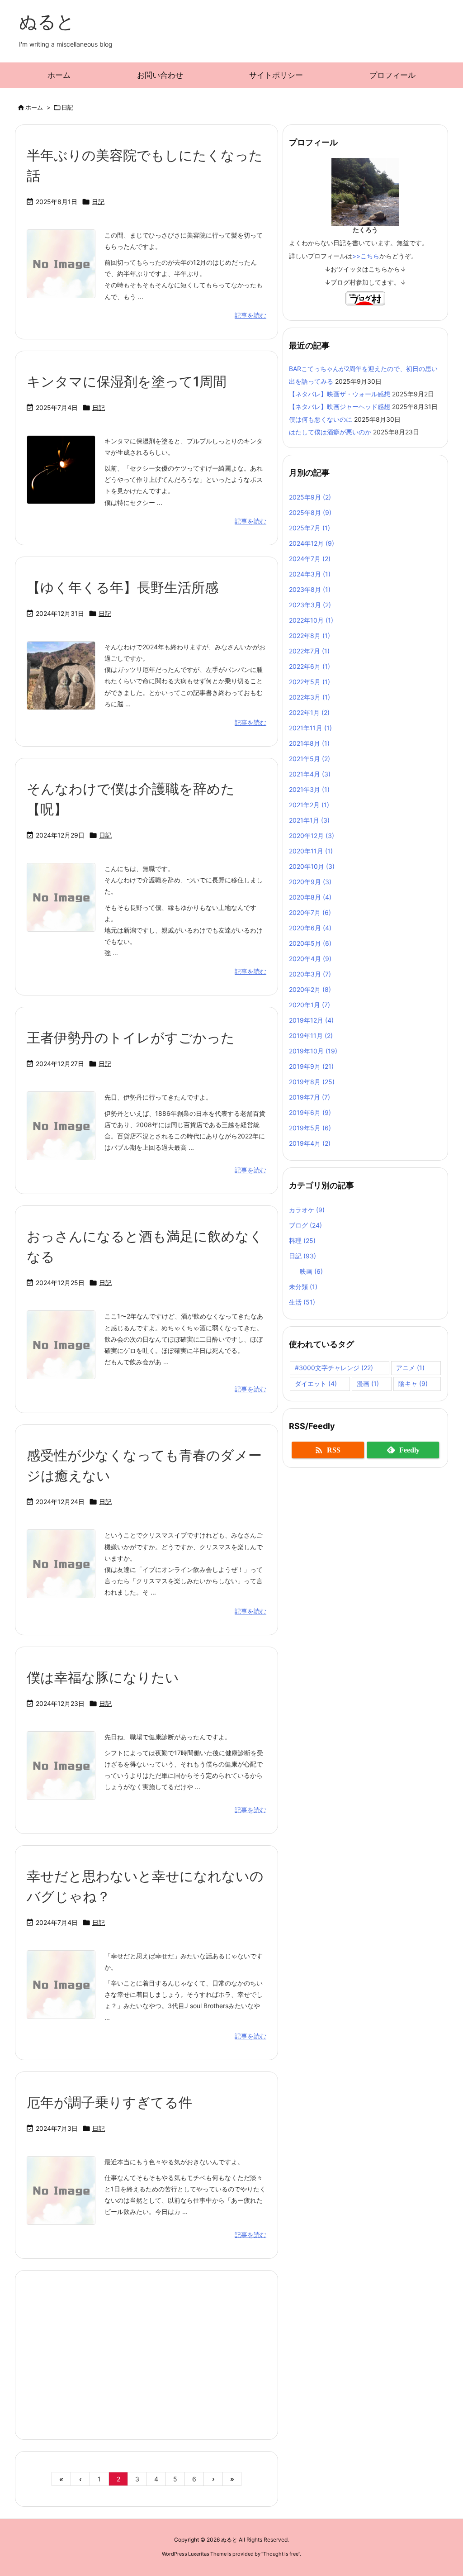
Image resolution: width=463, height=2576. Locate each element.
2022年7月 (309, 651)
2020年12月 (312, 836)
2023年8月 (310, 589)
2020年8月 (310, 897)
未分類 (303, 1287)
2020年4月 (310, 959)
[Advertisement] (146, 2354)
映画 (311, 1271)
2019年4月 (310, 1143)
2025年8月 (310, 512)
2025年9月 (310, 497)
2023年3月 (310, 605)
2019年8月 (312, 1082)
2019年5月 (310, 1128)
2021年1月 (309, 820)
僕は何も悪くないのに (321, 419)
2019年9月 (311, 1066)
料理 (302, 1240)
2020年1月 (309, 1005)
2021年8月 (309, 743)
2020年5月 (310, 943)
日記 (98, 202)
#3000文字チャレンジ (334, 1368)
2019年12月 (311, 1020)
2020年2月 (310, 989)
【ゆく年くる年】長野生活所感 (123, 587)
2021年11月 (310, 728)
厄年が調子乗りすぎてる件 (109, 2102)
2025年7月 (309, 528)
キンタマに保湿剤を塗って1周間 (127, 381)
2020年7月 (310, 912)
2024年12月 (312, 543)
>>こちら (366, 256)
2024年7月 (310, 559)
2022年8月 (309, 636)
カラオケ (307, 1210)
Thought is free (281, 2554)
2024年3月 (310, 574)
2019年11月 (311, 1036)
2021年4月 (310, 774)
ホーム (34, 107)
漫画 (368, 1383)
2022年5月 (309, 682)
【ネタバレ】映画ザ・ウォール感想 (340, 394)
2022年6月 (309, 666)
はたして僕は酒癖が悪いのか (330, 432)
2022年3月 (309, 697)
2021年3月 (309, 789)
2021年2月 (309, 805)
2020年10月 (312, 866)
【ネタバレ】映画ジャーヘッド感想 (340, 407)
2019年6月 (310, 1112)
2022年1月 (309, 712)
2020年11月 (311, 851)
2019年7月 (309, 1097)
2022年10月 (311, 620)
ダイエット (316, 1383)
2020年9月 (310, 882)
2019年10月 (313, 1051)
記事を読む (250, 315)
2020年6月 (310, 928)
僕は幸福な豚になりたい (103, 1677)
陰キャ (413, 1383)
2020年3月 (310, 974)
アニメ (410, 1368)
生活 (302, 1302)
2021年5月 (309, 759)
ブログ (305, 1225)
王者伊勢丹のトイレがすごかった (131, 1038)
